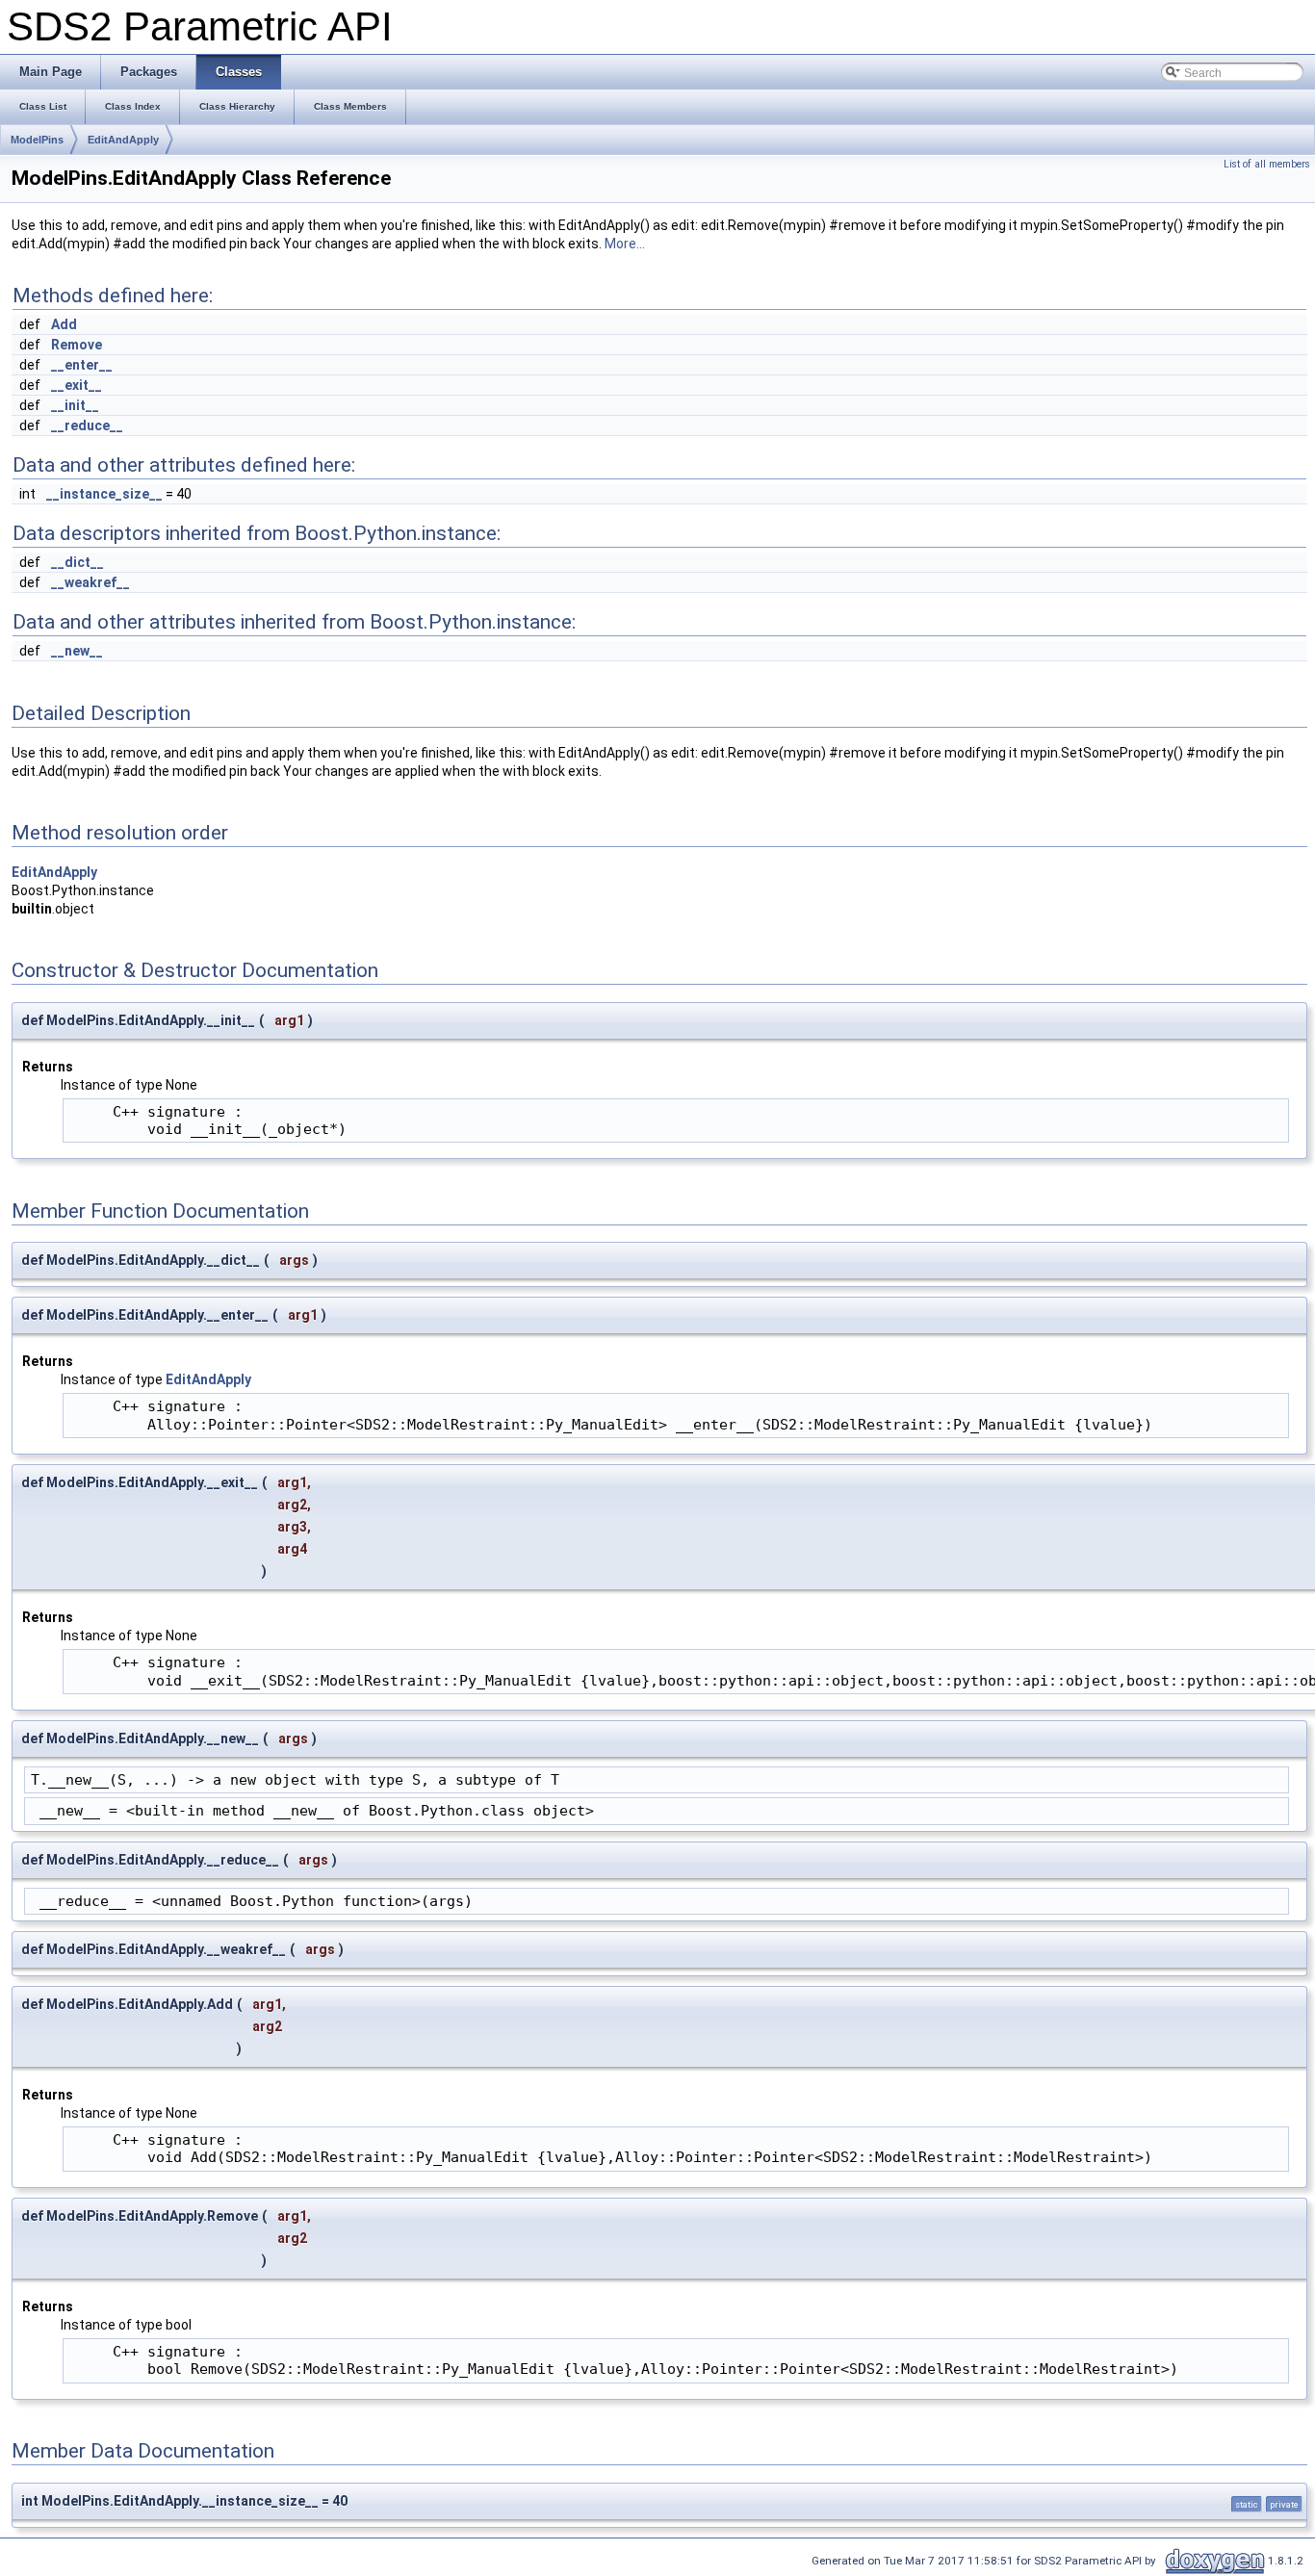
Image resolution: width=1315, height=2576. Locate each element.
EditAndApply (123, 140)
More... (625, 244)
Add (64, 324)
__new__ (77, 651)
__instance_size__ (104, 494)
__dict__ (77, 562)
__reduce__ (87, 425)
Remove (77, 345)
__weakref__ (90, 582)
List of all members (1267, 164)
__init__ (75, 405)
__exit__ (77, 385)
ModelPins (37, 140)
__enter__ (82, 365)
